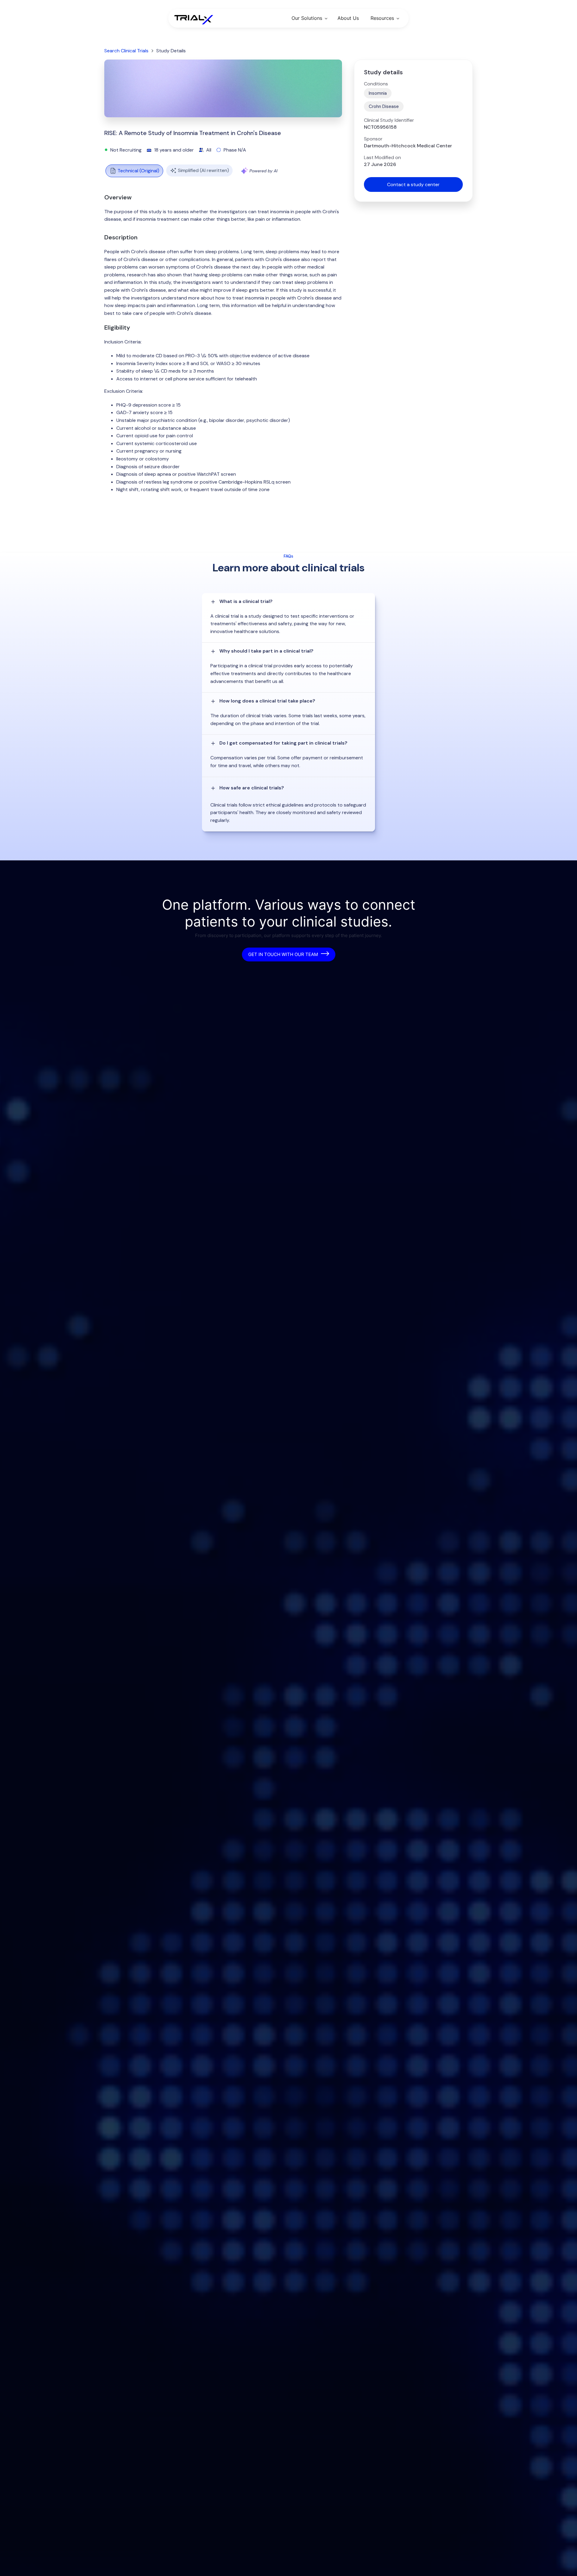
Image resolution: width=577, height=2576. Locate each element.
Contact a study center (413, 184)
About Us (348, 18)
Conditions (376, 84)
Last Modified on (382, 158)
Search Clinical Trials (126, 51)
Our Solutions (307, 18)
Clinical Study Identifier (389, 120)
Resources (382, 18)
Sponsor (373, 139)
